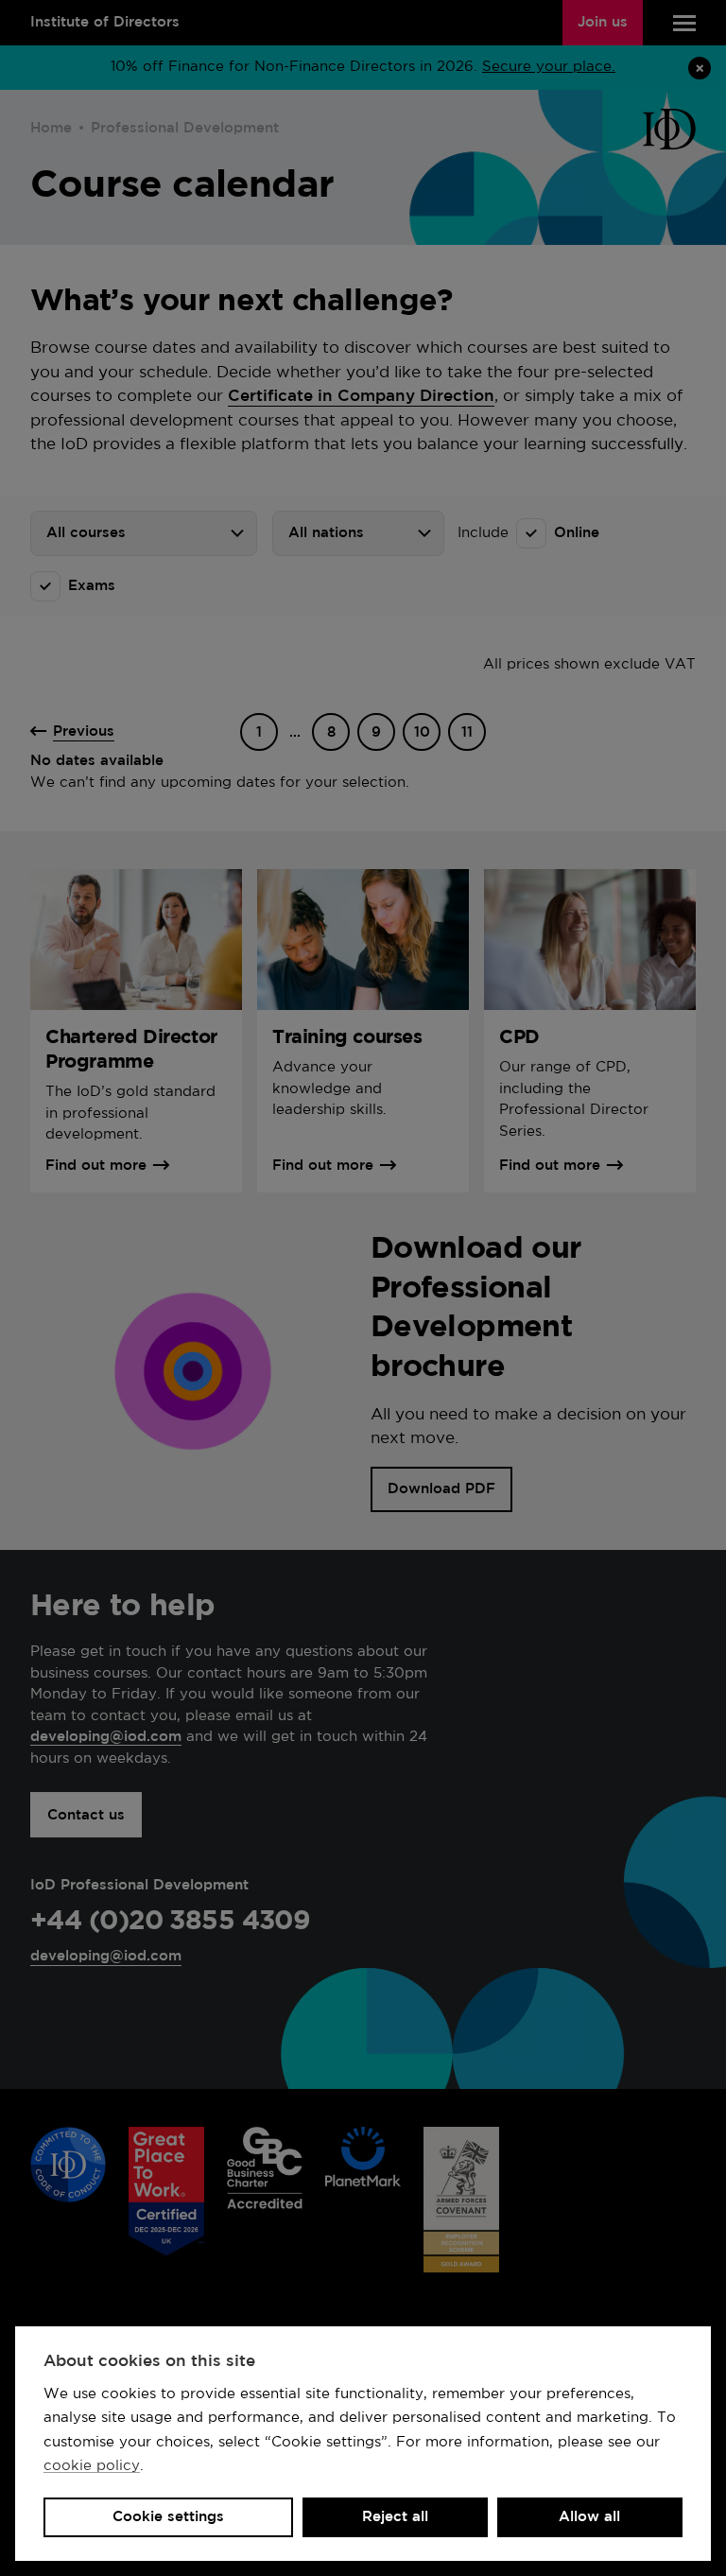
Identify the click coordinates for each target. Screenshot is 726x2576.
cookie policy (92, 2466)
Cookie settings (168, 2517)
